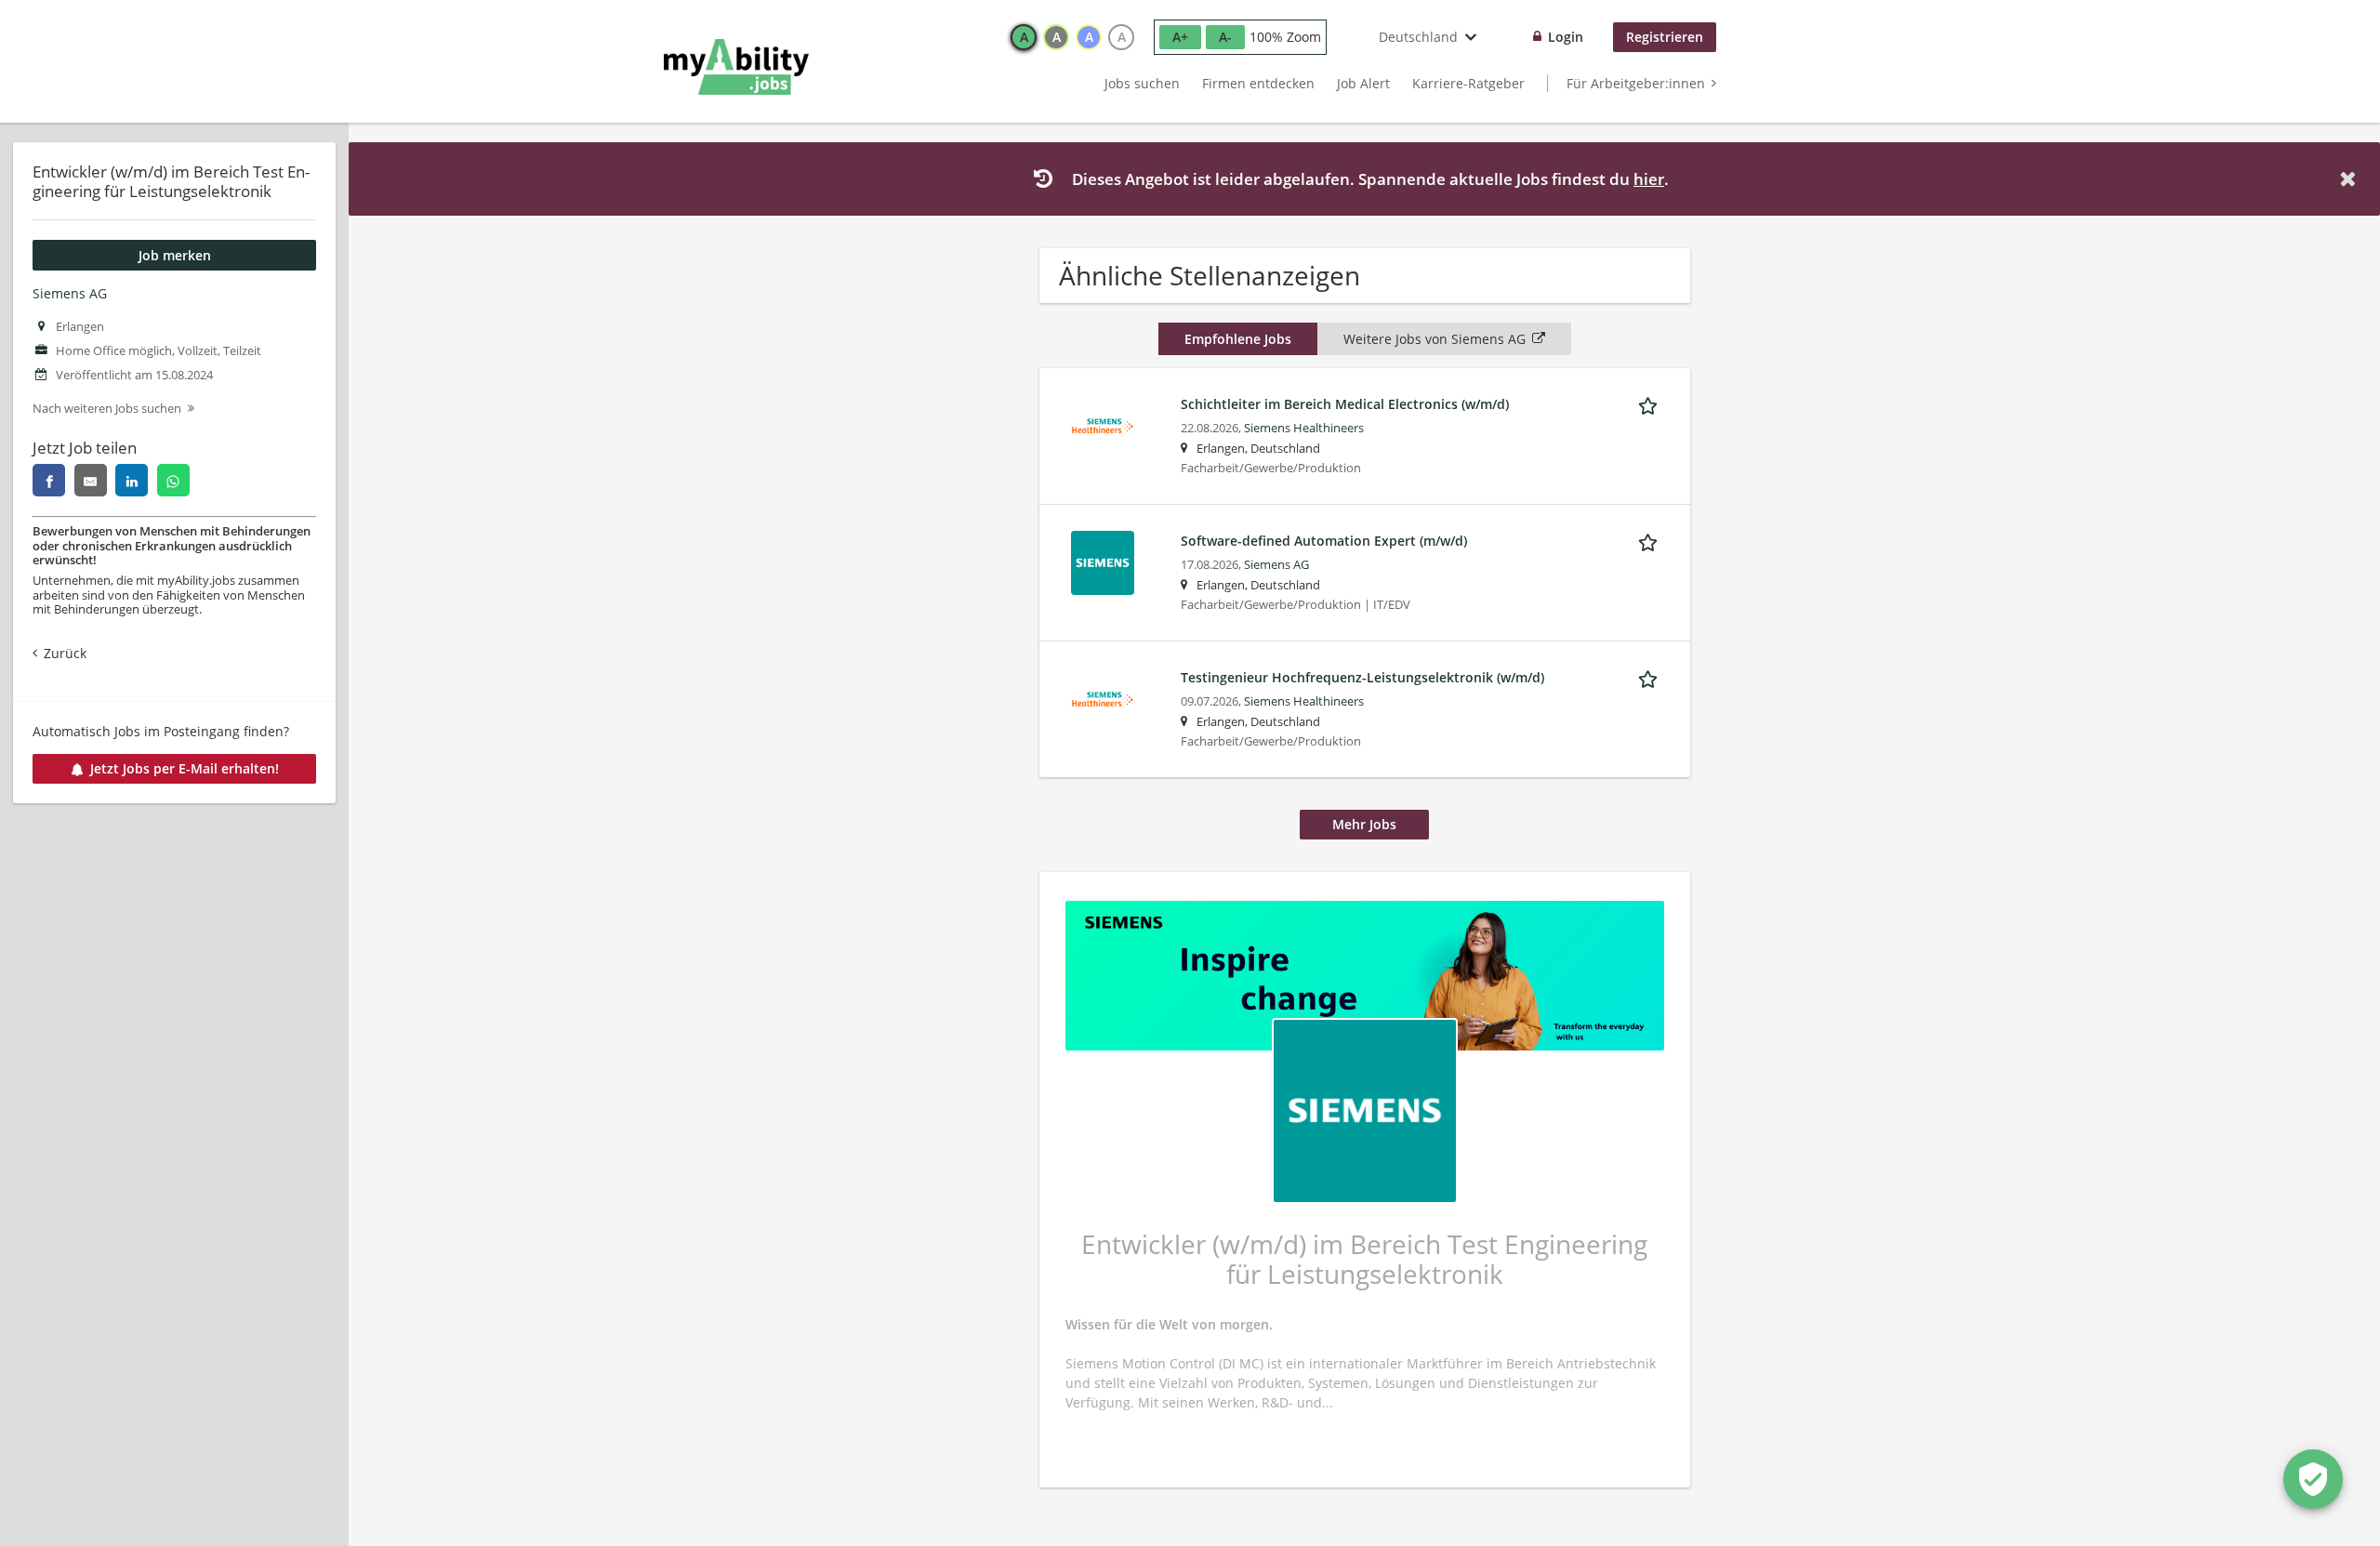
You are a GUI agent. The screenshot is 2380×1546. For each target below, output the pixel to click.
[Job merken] (1651, 403)
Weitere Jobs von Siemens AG (1435, 339)
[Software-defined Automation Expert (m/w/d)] (1103, 561)
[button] (2351, 179)
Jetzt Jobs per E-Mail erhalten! (185, 768)
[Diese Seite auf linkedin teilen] (132, 480)
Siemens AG (70, 293)
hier (1649, 179)
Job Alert (1363, 83)
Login (1566, 37)
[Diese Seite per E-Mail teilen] (91, 480)
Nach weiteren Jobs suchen (107, 409)
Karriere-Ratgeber (1468, 83)
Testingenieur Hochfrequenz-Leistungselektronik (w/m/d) (1362, 677)
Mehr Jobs (1364, 824)
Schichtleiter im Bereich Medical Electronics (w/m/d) (1345, 404)
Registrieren (1665, 37)
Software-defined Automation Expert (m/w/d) (1324, 541)
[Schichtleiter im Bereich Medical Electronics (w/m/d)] (1103, 424)
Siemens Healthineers (1304, 428)
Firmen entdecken (1258, 83)
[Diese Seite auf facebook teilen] (49, 480)
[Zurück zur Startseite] (736, 67)
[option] (1024, 37)
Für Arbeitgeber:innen (1636, 83)
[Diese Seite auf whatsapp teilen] (173, 480)
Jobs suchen (1142, 83)
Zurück (65, 653)
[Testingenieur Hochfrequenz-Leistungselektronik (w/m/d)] (1103, 698)
